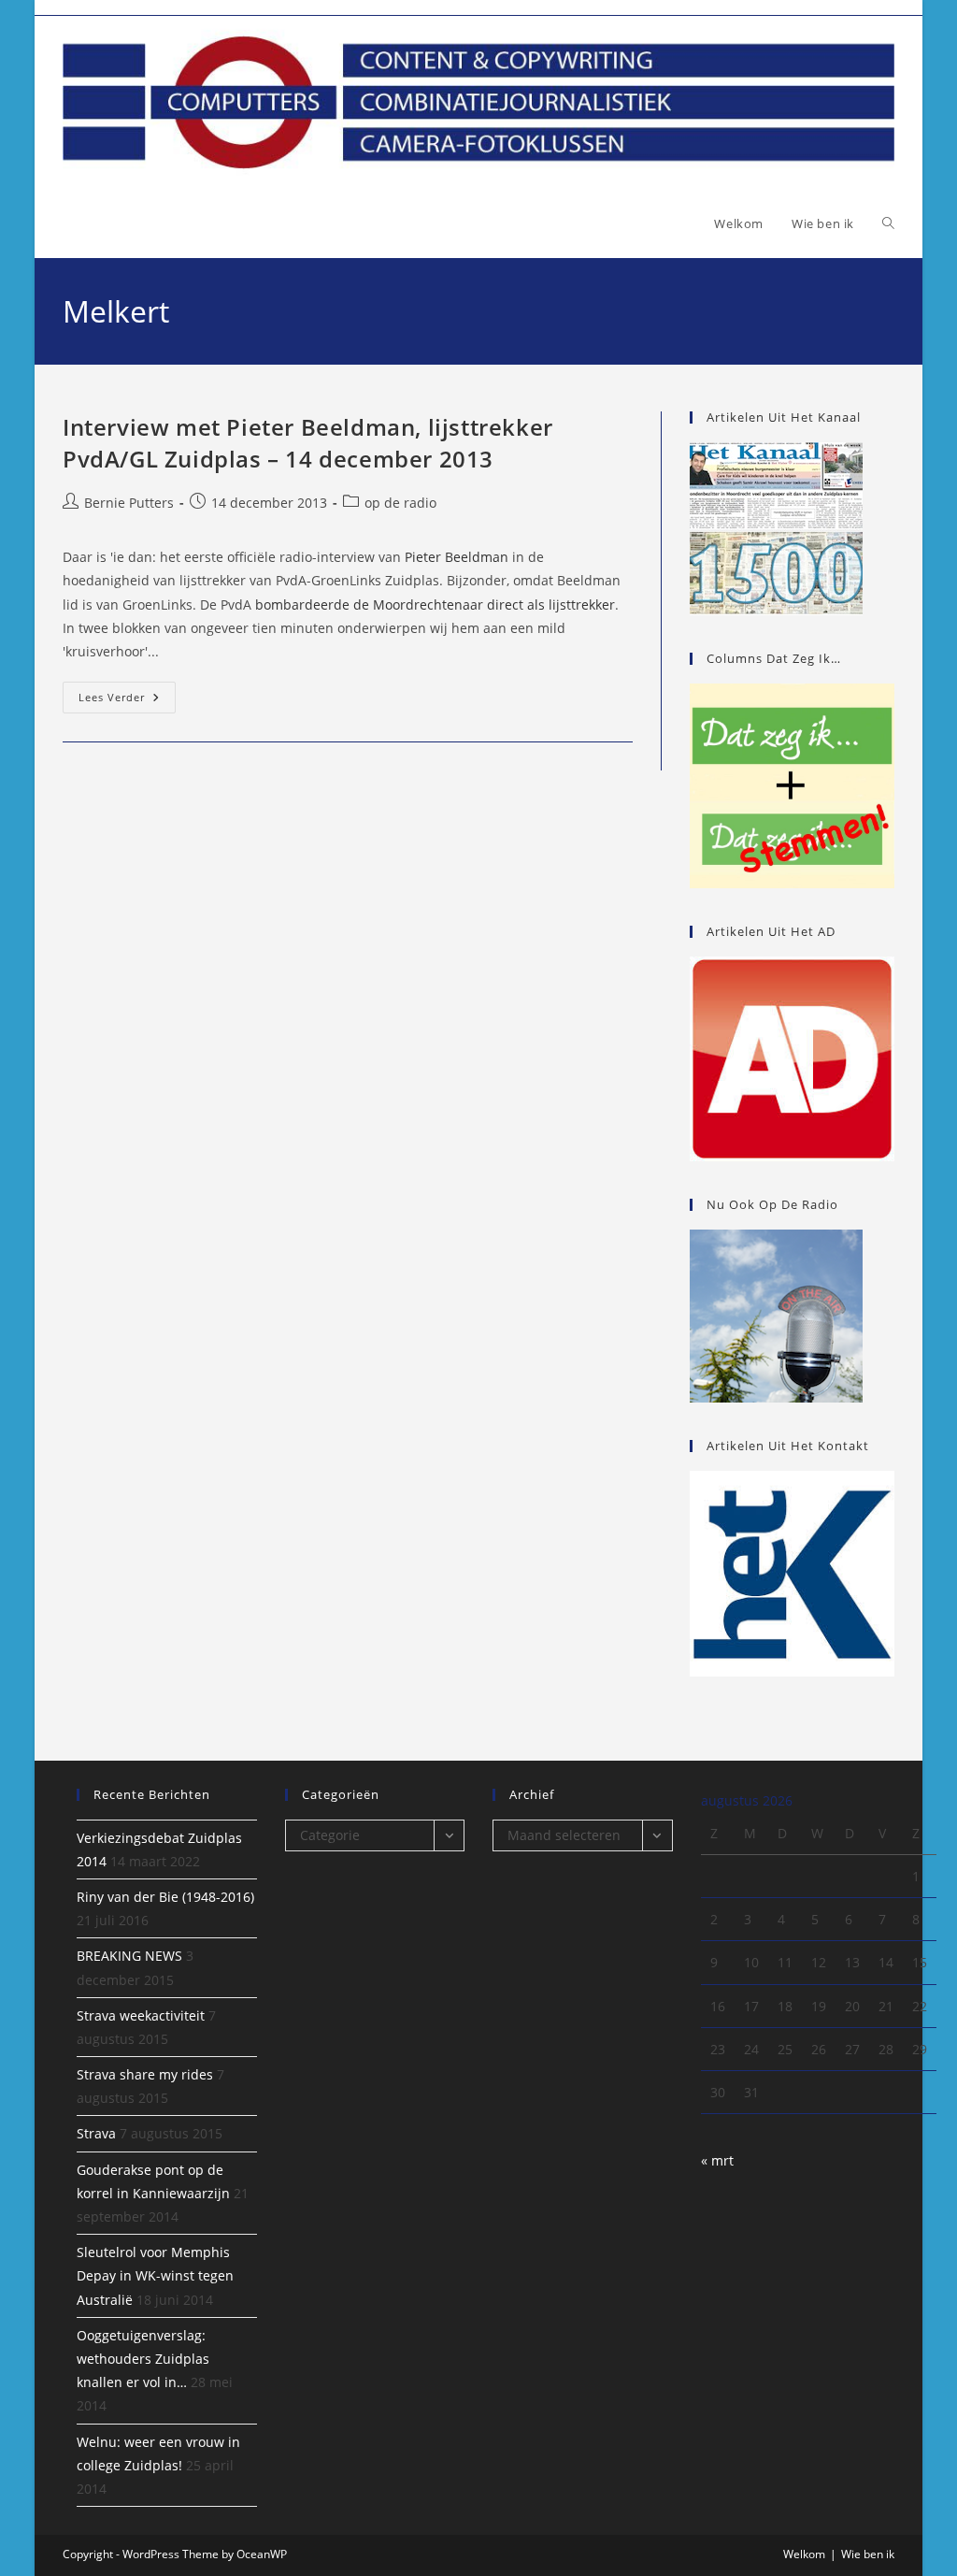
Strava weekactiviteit (141, 2015)
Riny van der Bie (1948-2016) (165, 1897)
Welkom (804, 2554)
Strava (96, 2133)
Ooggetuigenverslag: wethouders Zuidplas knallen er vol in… (143, 2359)
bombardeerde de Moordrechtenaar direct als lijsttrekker (435, 604)
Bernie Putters (129, 503)
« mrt (717, 2160)
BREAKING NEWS (129, 1956)
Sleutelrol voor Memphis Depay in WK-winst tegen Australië (155, 2275)
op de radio (400, 503)
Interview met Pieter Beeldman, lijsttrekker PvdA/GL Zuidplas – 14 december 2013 (308, 443)
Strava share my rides (145, 2074)
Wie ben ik (868, 2554)
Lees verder (127, 701)
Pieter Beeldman (457, 557)
